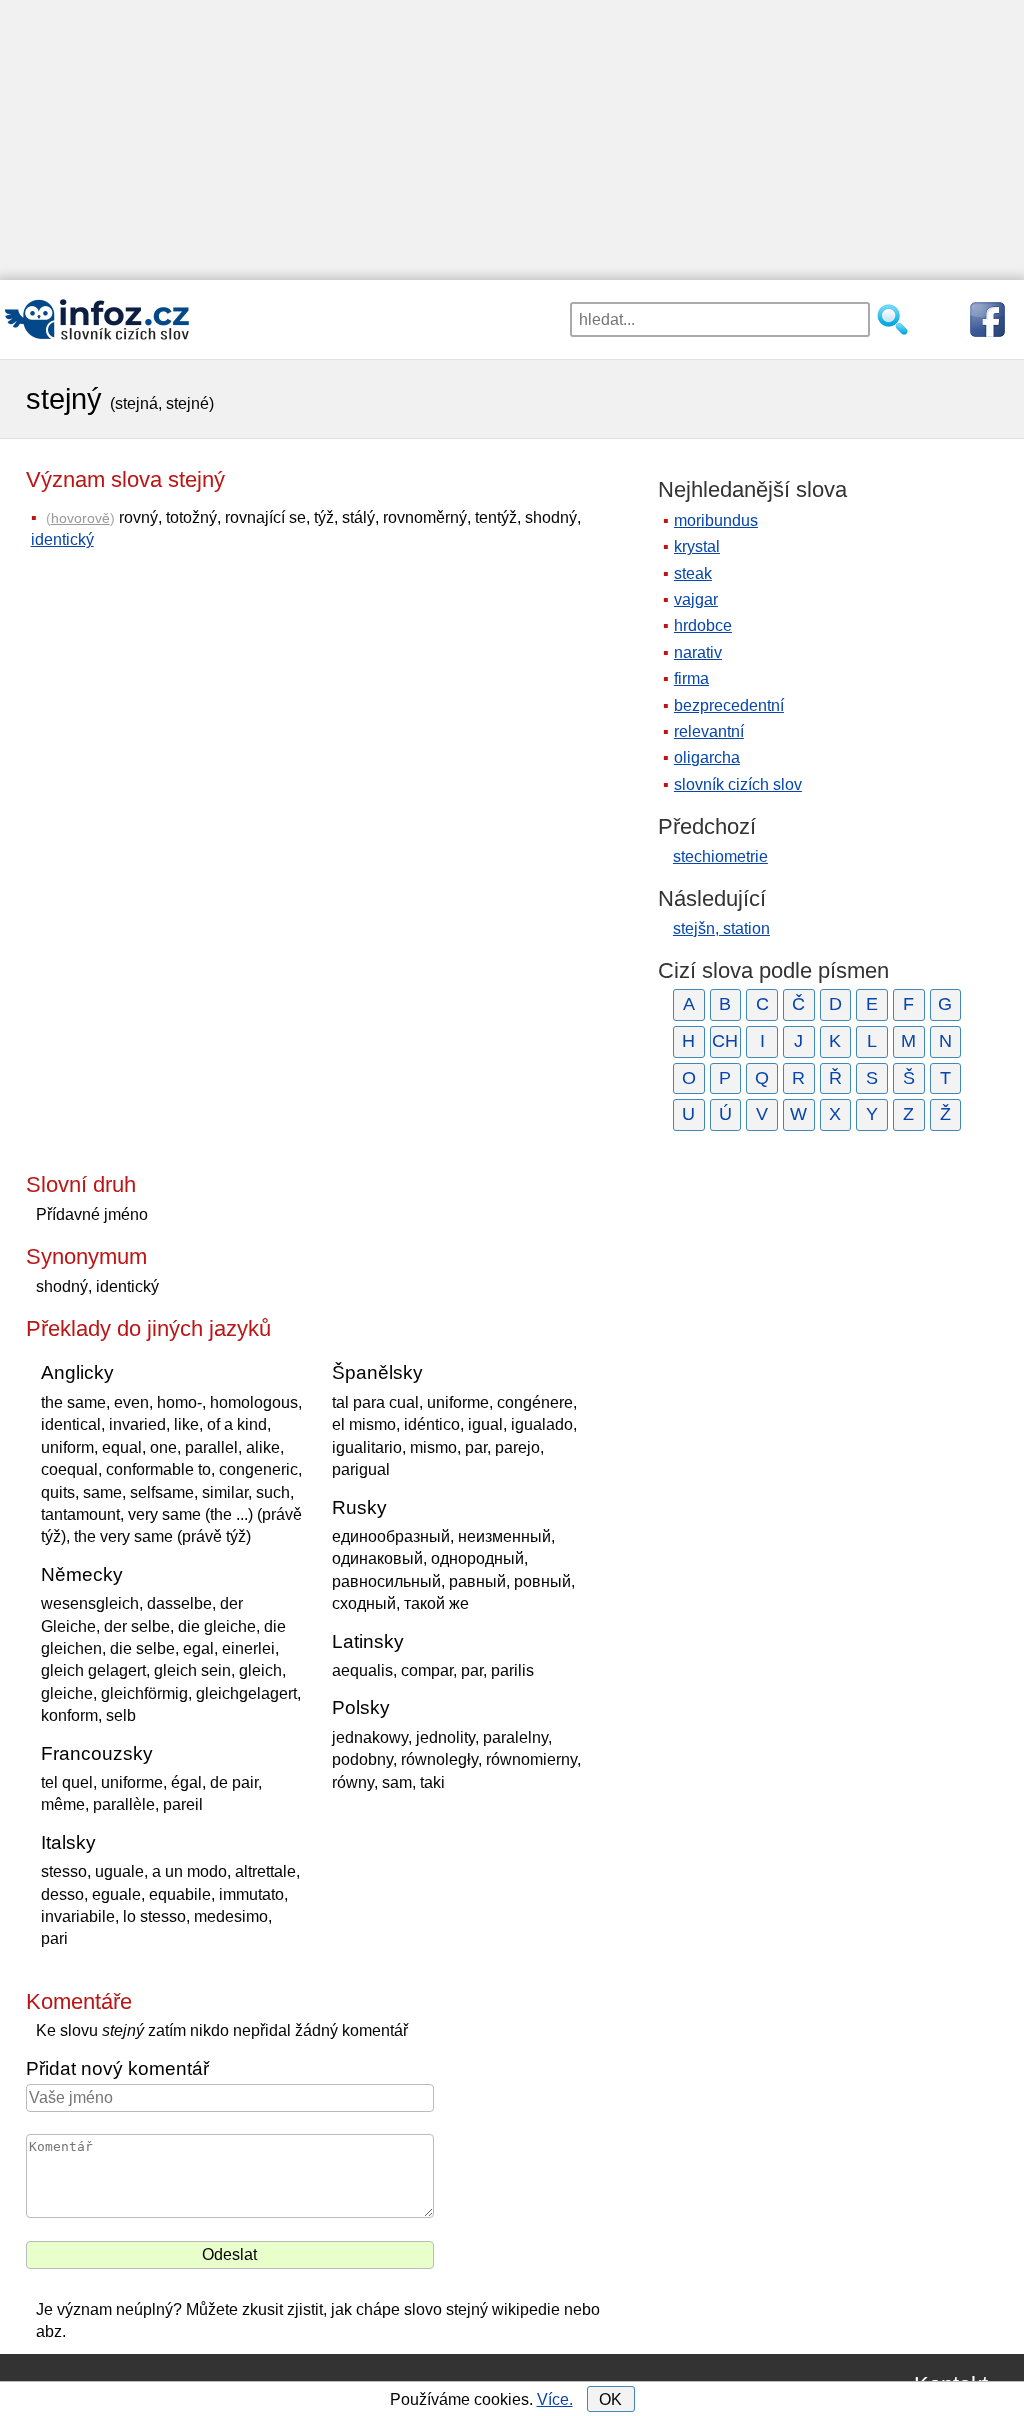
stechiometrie (720, 856)
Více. (555, 2399)
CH (725, 1041)
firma (691, 678)
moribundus (716, 520)
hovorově (80, 518)
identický (62, 539)
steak (693, 573)
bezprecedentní (729, 705)
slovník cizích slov (738, 784)
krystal (697, 546)
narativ (698, 652)
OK (610, 2399)
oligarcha (707, 757)
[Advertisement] (512, 140)
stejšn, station (721, 928)
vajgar (696, 599)
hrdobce (703, 625)
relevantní (709, 731)
